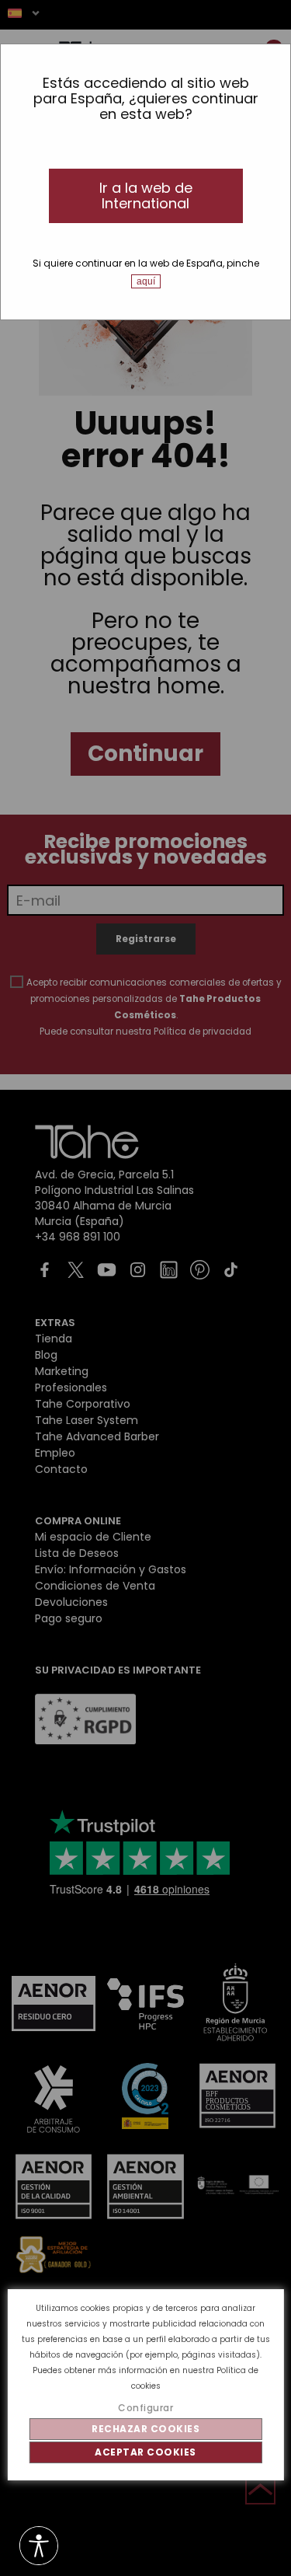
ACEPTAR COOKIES (145, 2452)
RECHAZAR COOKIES (145, 2429)
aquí (146, 281)
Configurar (145, 2408)
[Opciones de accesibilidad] (39, 2547)
